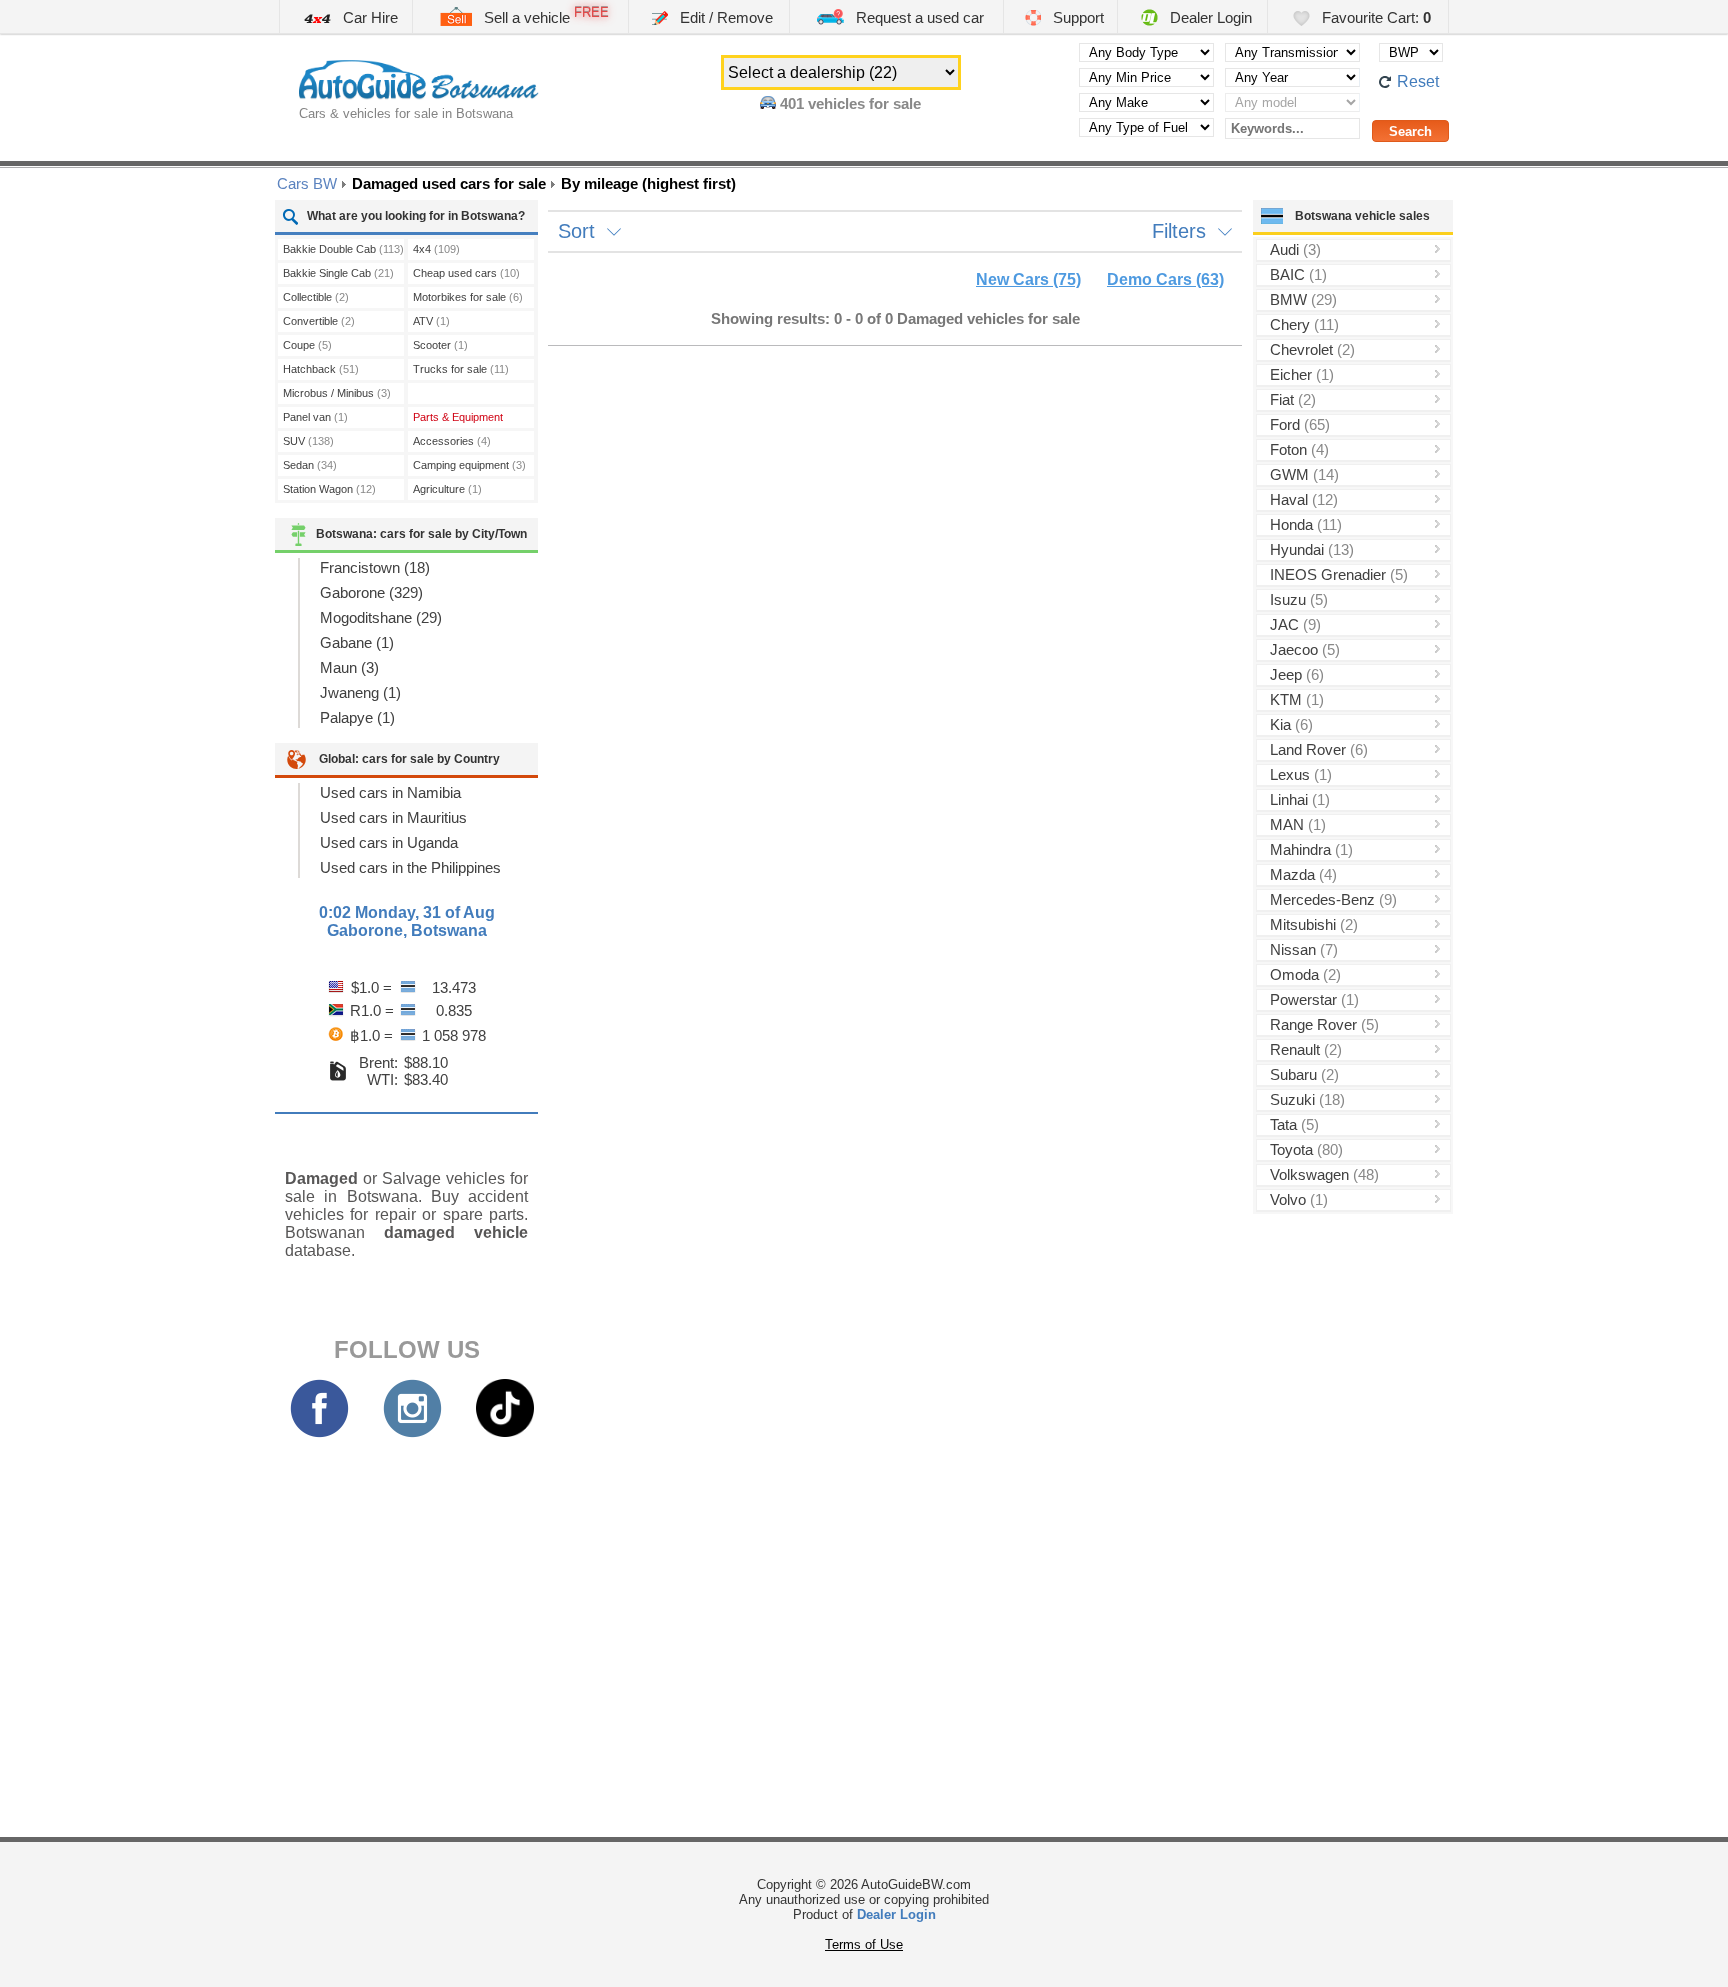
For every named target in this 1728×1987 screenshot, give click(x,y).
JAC (1295, 624)
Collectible (316, 297)
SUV (308, 441)
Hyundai (1312, 549)
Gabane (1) (357, 642)
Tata (1294, 1124)
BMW (1303, 299)
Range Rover (1324, 1024)
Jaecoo (1305, 649)
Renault (1306, 1049)
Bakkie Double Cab (343, 249)
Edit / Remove (724, 17)
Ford (1300, 424)
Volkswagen (1324, 1174)
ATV (431, 321)
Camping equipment (469, 465)
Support (1076, 17)
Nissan (1304, 949)
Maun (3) (349, 667)
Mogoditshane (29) (381, 617)
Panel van (315, 417)
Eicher (1302, 374)
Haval (1304, 499)
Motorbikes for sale (468, 297)
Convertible (319, 321)
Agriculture (447, 489)
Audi (1295, 249)
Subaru (1304, 1074)
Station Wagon (329, 489)
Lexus (1301, 774)
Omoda (1305, 974)
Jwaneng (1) (360, 692)
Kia (1291, 724)
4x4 (436, 249)
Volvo (1299, 1199)
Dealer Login (1209, 17)
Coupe (307, 345)
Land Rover (1319, 749)
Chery (1304, 324)
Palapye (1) (357, 717)
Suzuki (1307, 1099)
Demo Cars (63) (1165, 279)
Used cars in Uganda (389, 842)
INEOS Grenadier (1339, 574)
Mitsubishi (1314, 924)
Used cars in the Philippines (410, 867)
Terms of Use (864, 1944)
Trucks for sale (461, 369)
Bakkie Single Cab (338, 273)
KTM (1297, 699)
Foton (1299, 449)
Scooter (440, 345)
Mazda (1303, 874)
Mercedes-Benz (1333, 899)
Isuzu (1299, 599)
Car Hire (368, 17)
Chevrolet (1312, 349)
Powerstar (1314, 999)
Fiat (1293, 399)
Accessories (452, 441)
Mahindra (1311, 849)
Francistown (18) (375, 567)
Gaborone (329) (371, 592)
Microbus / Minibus (337, 393)
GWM (1304, 474)
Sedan (310, 465)
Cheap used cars (466, 273)
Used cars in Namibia (390, 792)
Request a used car (918, 17)
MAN (1298, 824)
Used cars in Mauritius (393, 817)
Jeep (1297, 674)
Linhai (1300, 799)
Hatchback (321, 369)
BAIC (1298, 274)
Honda (1306, 524)
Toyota (1306, 1149)
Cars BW (307, 183)
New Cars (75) (1028, 279)
